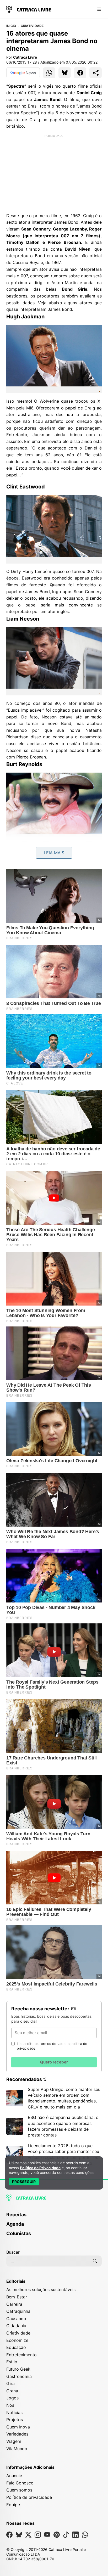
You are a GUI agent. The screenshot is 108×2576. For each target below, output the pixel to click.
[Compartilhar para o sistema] (96, 73)
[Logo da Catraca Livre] (29, 9)
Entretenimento (21, 2355)
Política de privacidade (29, 2497)
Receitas (16, 2215)
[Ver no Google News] (23, 73)
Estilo (12, 2362)
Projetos (15, 2420)
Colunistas (19, 2233)
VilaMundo (17, 2449)
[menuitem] (54, 2217)
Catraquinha (18, 2311)
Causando (16, 2319)
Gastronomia (19, 2376)
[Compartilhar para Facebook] (80, 73)
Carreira (14, 2304)
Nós (10, 2405)
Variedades (17, 2434)
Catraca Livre (25, 57)
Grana (12, 2391)
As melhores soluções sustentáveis (41, 2290)
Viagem (14, 2441)
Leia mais (54, 853)
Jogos (12, 2398)
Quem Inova (18, 2427)
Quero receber (54, 2062)
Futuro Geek (18, 2369)
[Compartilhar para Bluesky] (65, 73)
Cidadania (16, 2326)
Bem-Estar (17, 2297)
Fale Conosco (20, 2483)
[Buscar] (95, 2261)
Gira (10, 2383)
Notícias (14, 2412)
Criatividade (32, 26)
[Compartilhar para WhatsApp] (49, 73)
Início (11, 26)
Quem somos (19, 2490)
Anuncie (14, 2476)
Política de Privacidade (40, 2168)
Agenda (15, 2224)
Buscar (13, 2252)
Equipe (13, 2505)
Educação (16, 2347)
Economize (17, 2340)
